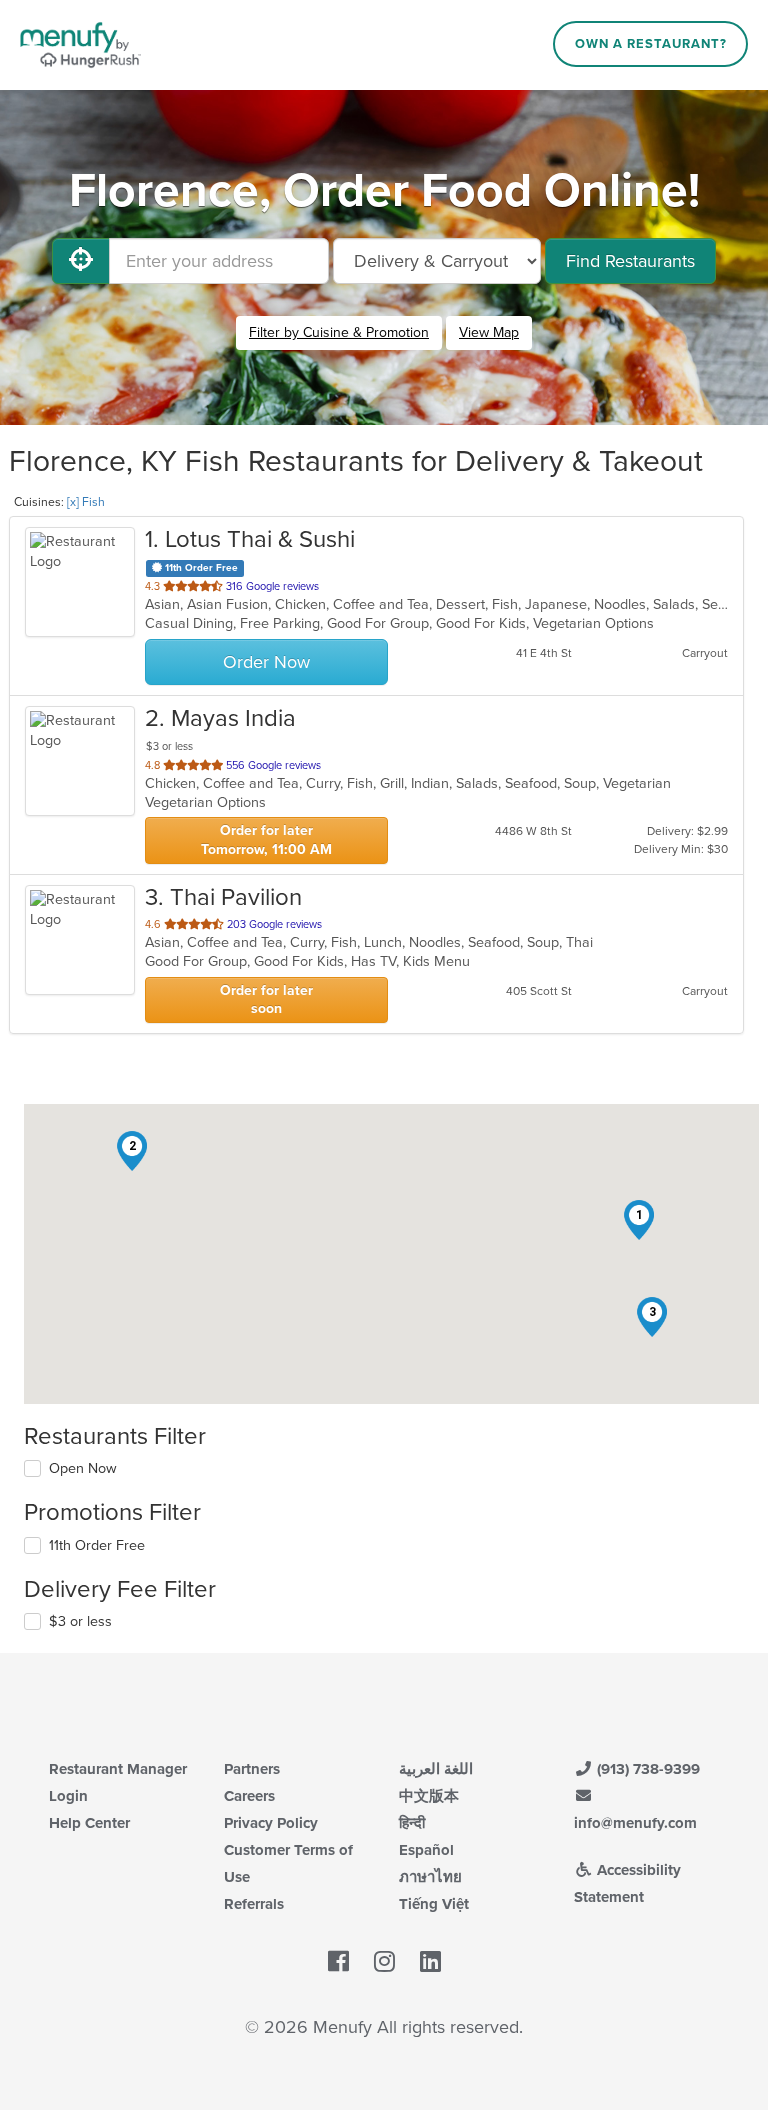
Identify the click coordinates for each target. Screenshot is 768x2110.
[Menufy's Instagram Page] (384, 1962)
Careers (249, 1796)
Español (426, 1850)
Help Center (89, 1823)
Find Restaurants (630, 261)
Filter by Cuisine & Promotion (339, 332)
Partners (252, 1769)
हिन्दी (412, 1823)
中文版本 (429, 1796)
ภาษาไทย (430, 1877)
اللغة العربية (436, 1769)
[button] (639, 1220)
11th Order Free (97, 1545)
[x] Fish (86, 502)
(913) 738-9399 (646, 1769)
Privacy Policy (271, 1823)
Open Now (83, 1468)
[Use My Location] (81, 261)
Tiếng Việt (434, 1904)
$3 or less (80, 1621)
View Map (489, 332)
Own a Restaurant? (651, 44)
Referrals (254, 1904)
